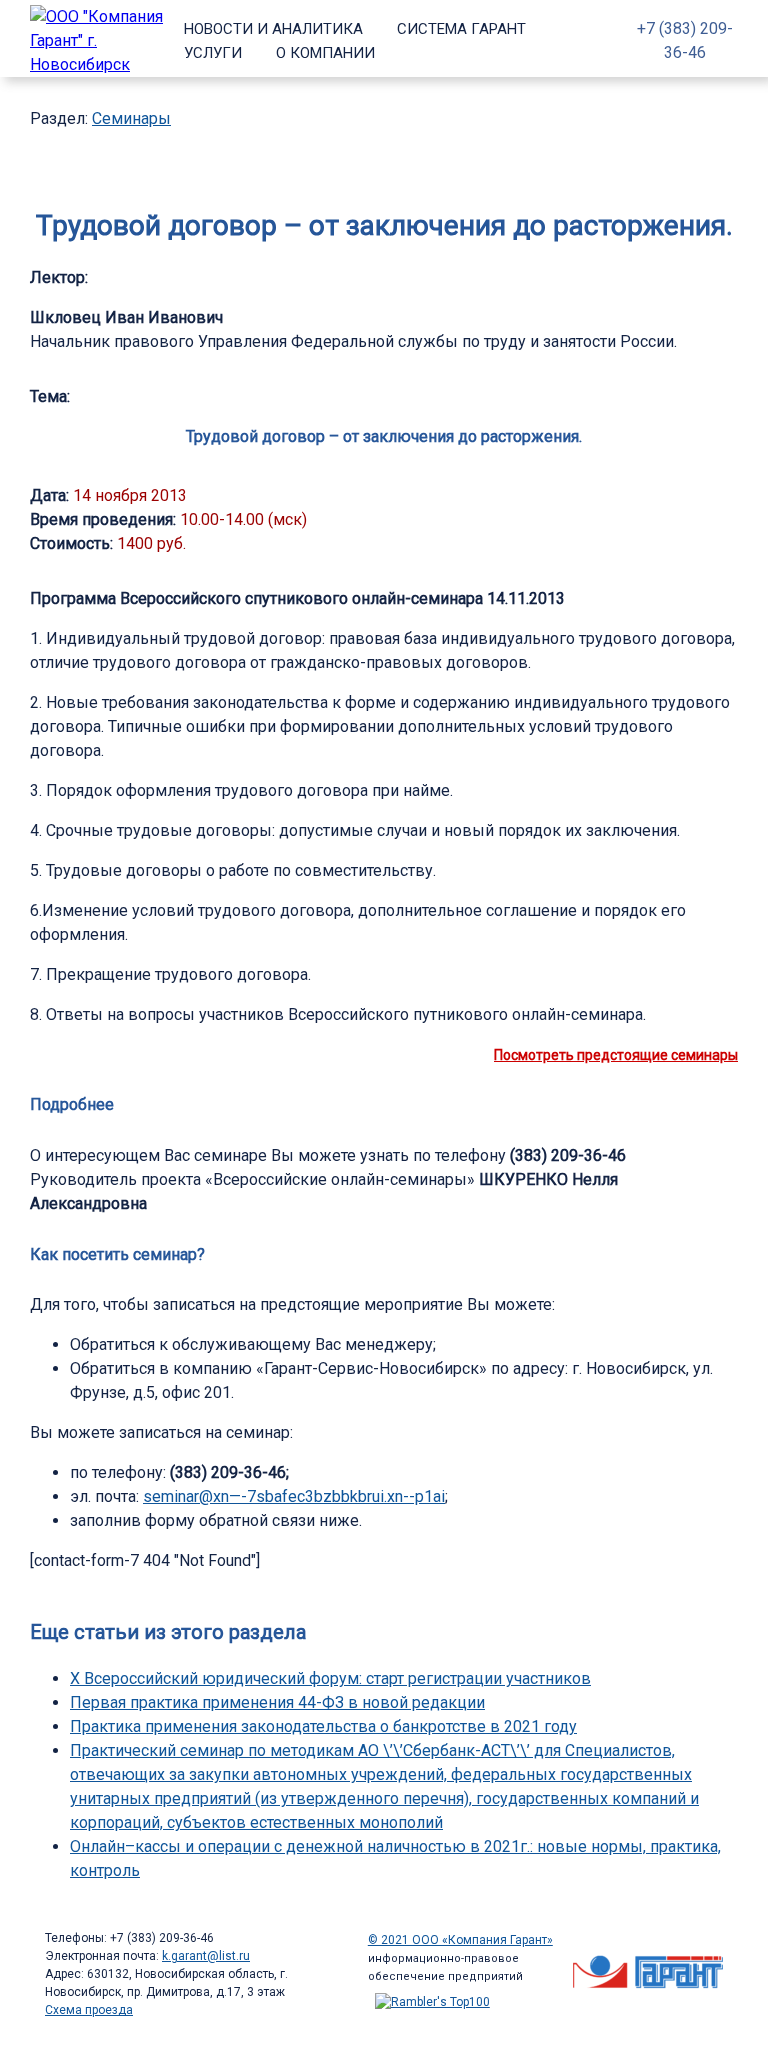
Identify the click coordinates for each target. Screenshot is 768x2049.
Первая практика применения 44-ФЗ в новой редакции (277, 1702)
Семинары (131, 118)
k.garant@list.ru (206, 1956)
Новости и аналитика (273, 29)
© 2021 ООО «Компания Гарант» (460, 1940)
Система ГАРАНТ (461, 29)
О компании (325, 53)
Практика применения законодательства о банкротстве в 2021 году (323, 1726)
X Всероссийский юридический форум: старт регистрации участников (330, 1678)
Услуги (213, 53)
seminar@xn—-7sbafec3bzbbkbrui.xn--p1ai (294, 1496)
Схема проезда (89, 2010)
